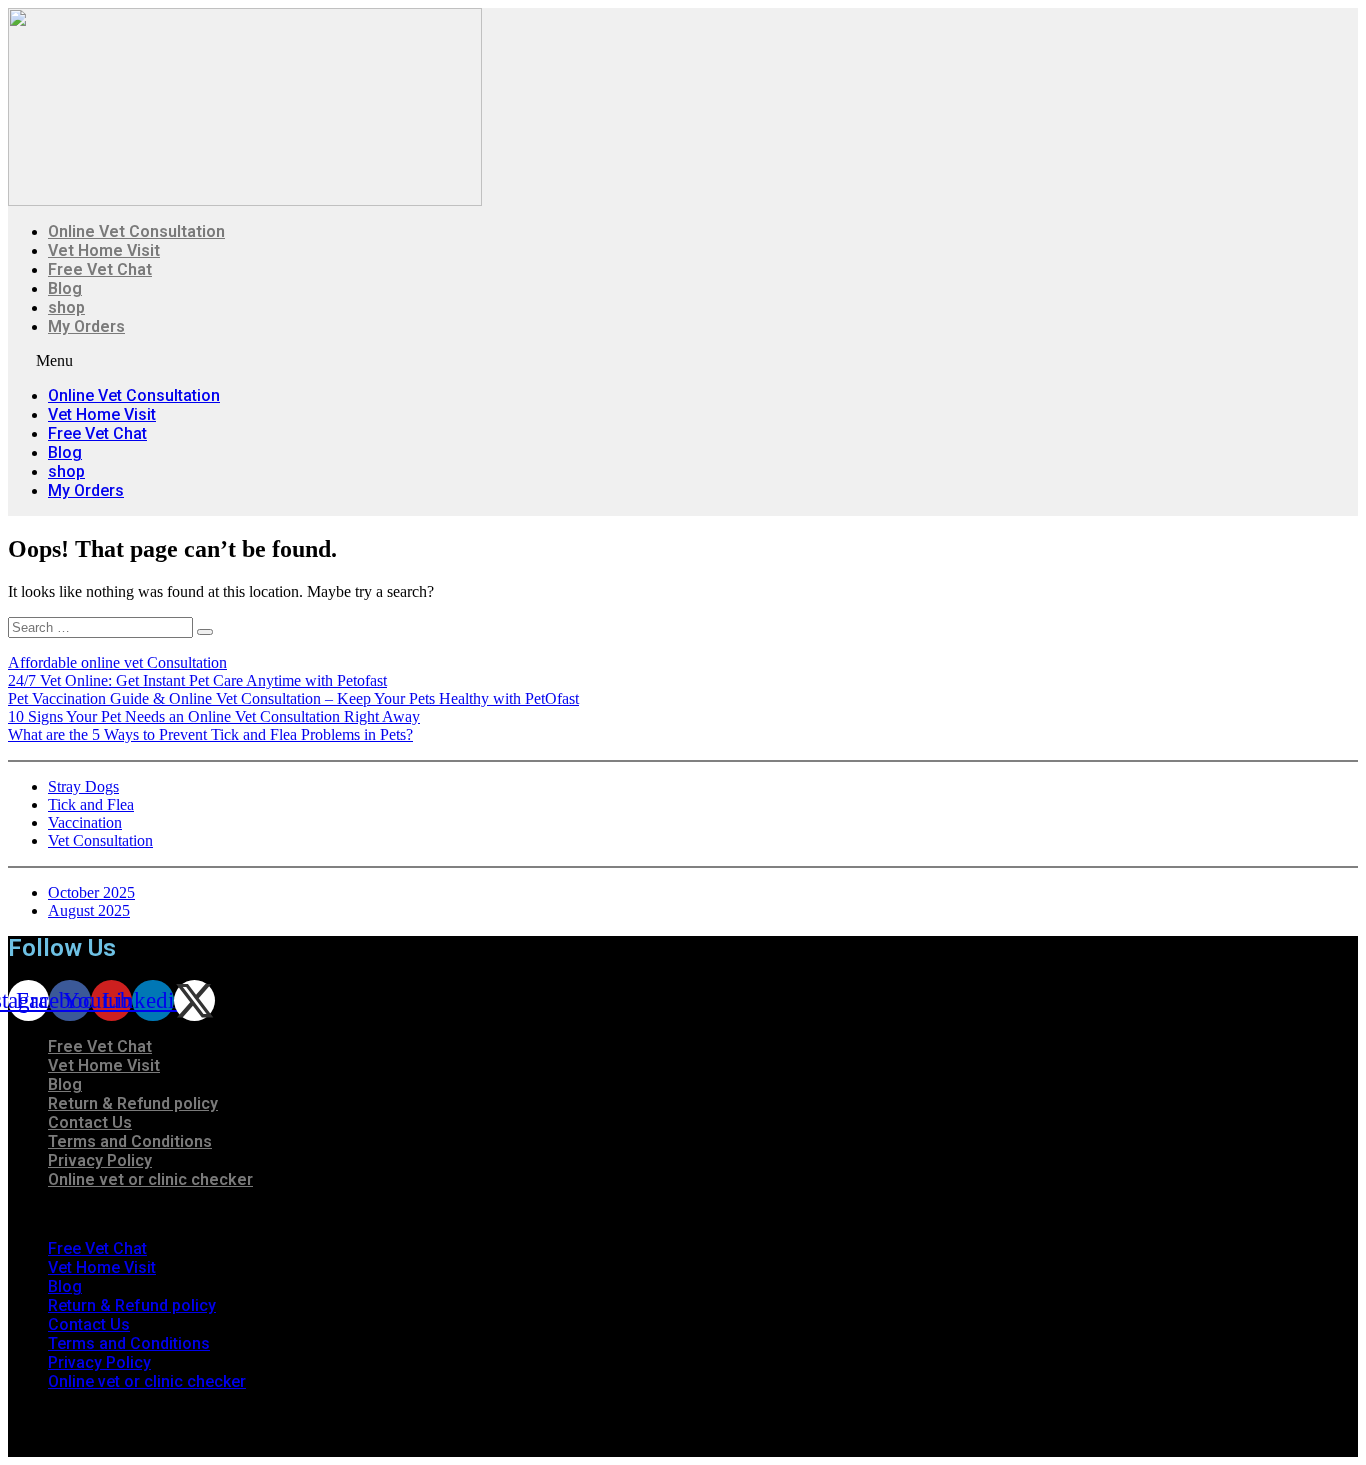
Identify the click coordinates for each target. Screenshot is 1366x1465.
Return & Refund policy (133, 1103)
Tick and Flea (91, 804)
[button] (440, 361)
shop (66, 307)
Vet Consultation (100, 840)
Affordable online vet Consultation (117, 662)
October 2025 (91, 892)
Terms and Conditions (130, 1141)
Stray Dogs (83, 786)
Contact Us (90, 1122)
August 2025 (89, 910)
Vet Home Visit (104, 250)
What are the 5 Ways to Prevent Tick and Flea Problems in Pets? (210, 734)
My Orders (86, 326)
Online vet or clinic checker (150, 1179)
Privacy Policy (100, 1160)
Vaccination (85, 822)
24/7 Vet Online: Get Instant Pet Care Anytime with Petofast (197, 680)
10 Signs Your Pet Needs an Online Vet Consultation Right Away (214, 716)
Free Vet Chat (100, 269)
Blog (65, 288)
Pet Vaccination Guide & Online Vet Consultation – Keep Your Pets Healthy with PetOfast (293, 698)
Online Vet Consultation (136, 231)
